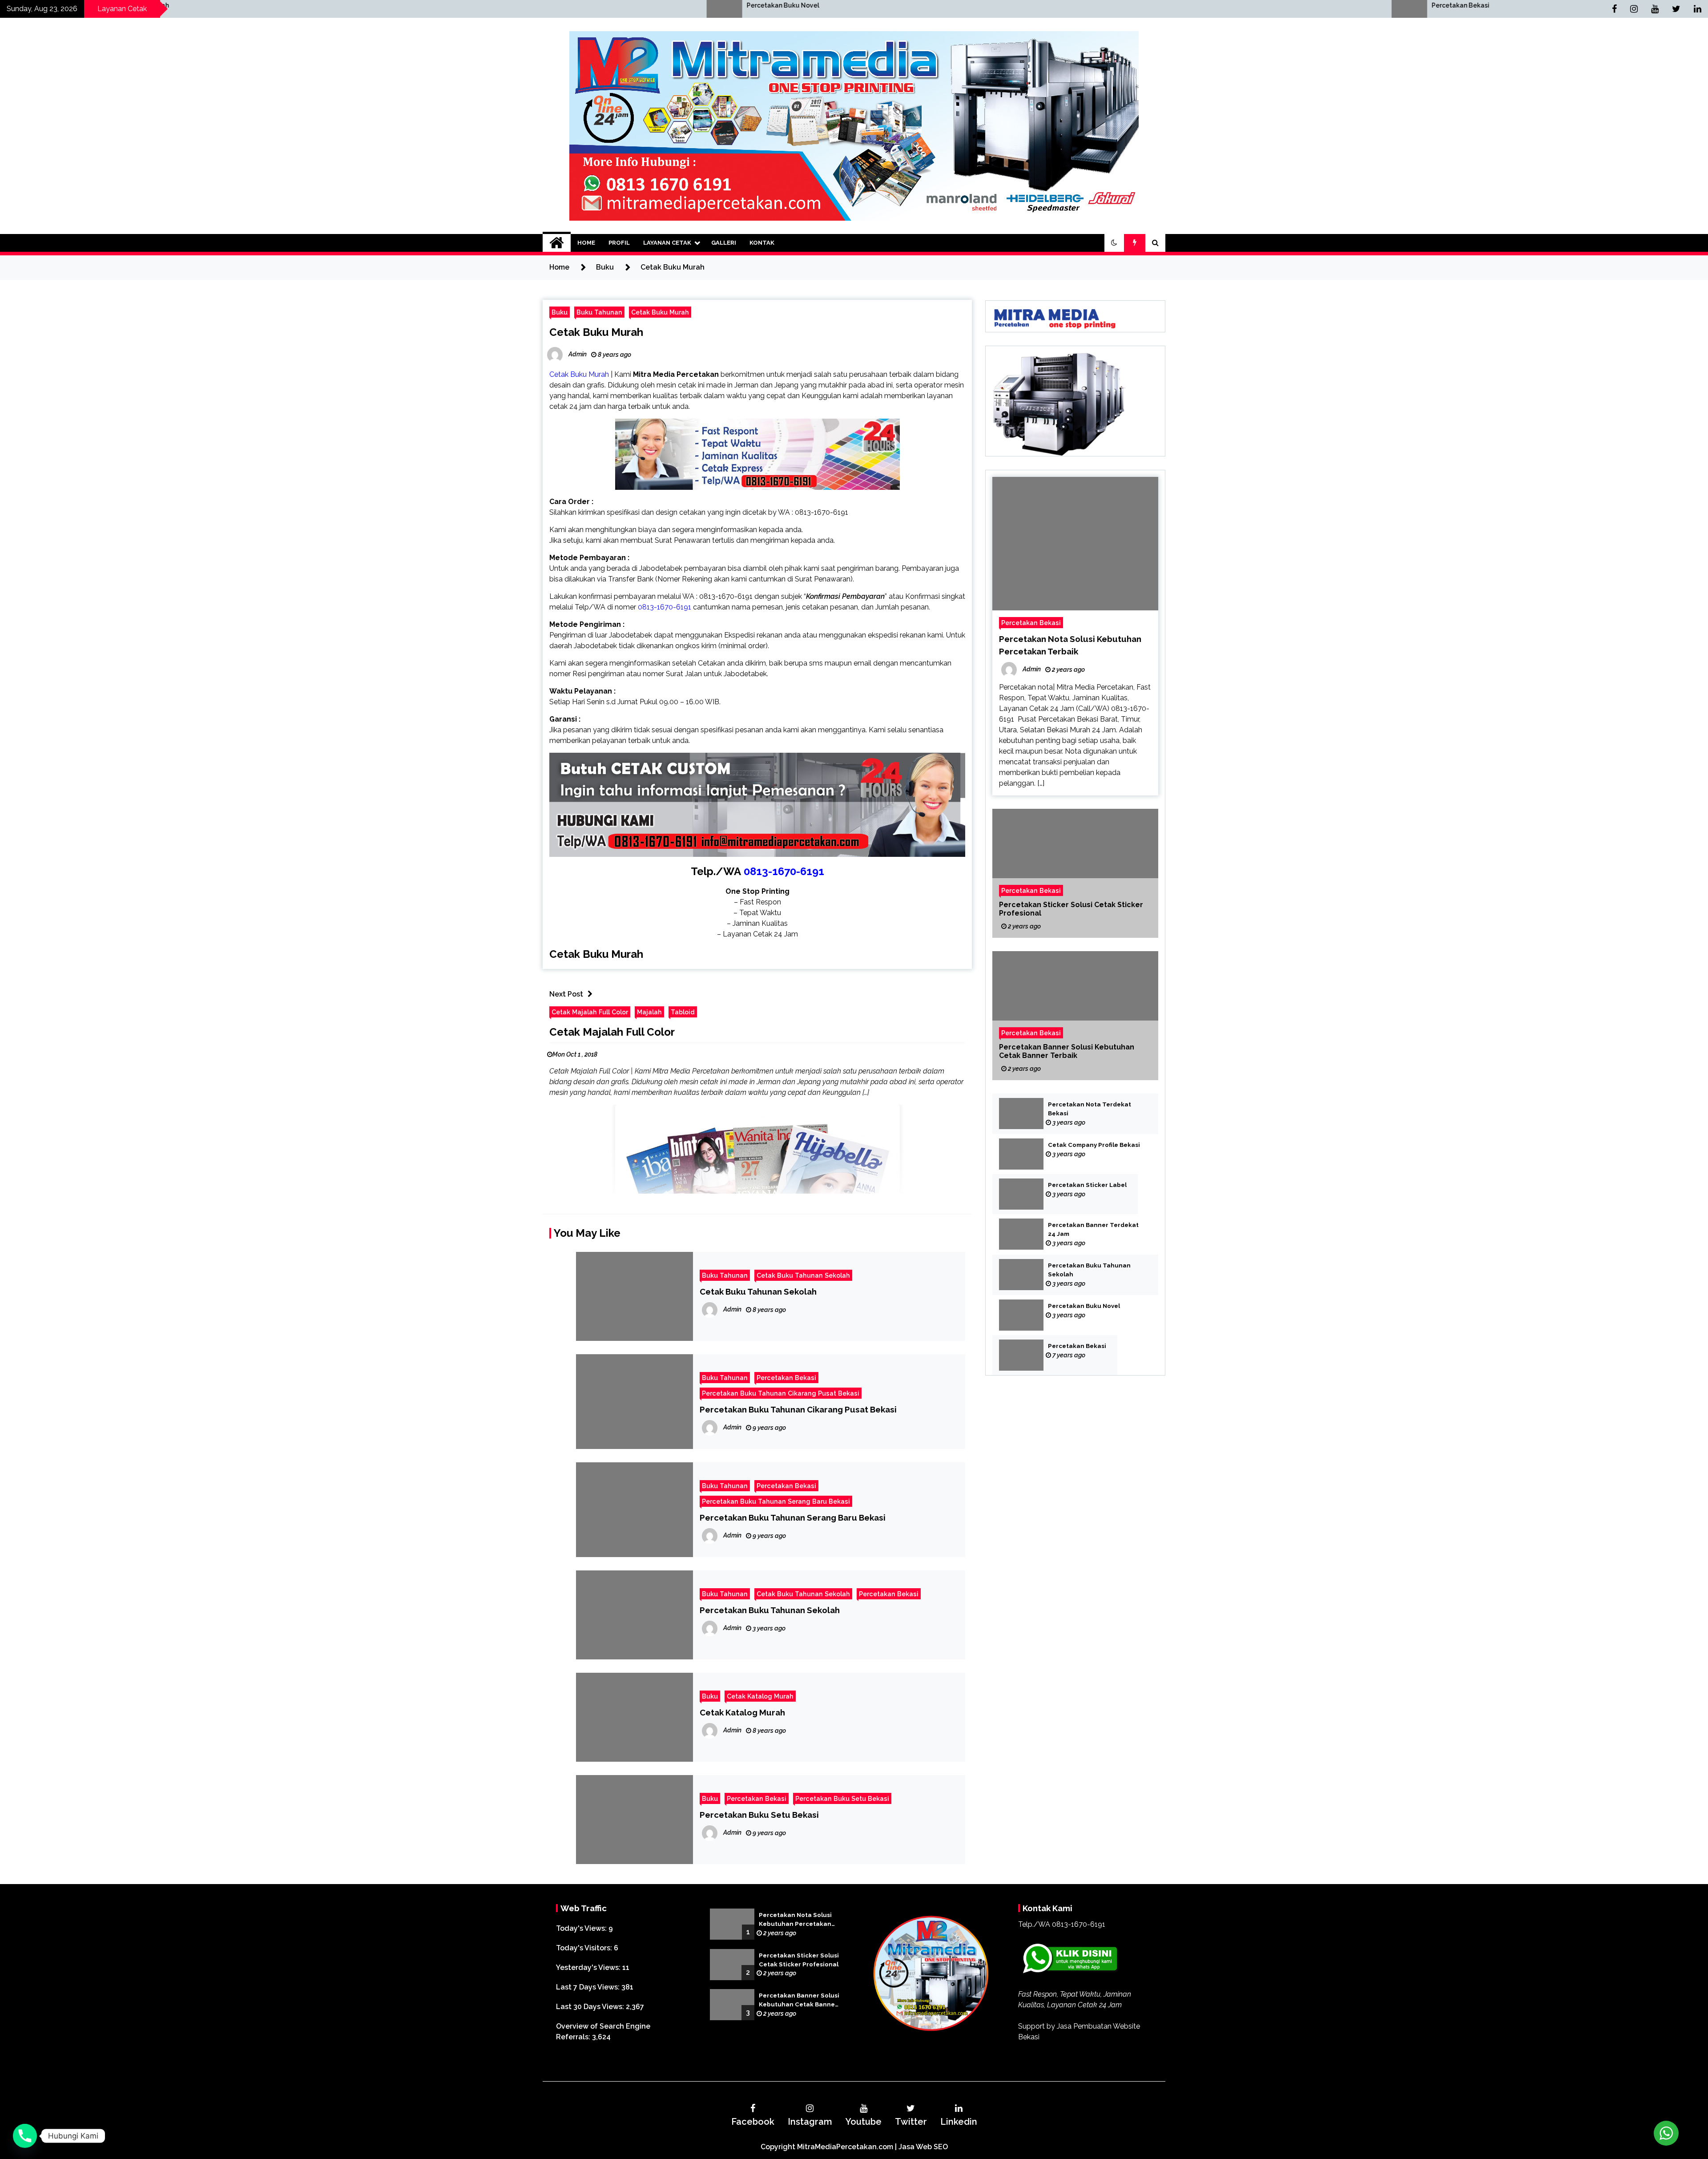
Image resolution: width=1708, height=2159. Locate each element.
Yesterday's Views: (589, 1967)
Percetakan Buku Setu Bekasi (842, 1798)
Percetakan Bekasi (623, 5)
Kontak (762, 243)
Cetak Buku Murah (660, 312)
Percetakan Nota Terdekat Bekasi (1090, 1109)
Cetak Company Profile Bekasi (1094, 1145)
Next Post (566, 994)
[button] (1114, 243)
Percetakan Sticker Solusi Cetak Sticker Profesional (1071, 909)
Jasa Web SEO (923, 2147)
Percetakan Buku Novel (1084, 1306)
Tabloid (683, 1012)
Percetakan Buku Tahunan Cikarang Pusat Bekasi (781, 1393)
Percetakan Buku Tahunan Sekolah (770, 1610)
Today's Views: (582, 1928)
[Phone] (25, 2136)
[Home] (557, 243)
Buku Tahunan (599, 312)
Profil (619, 243)
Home (586, 243)
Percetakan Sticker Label (1087, 1185)
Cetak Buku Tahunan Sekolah (803, 1275)
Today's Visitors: (585, 1948)
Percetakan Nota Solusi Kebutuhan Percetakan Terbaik (795, 1920)
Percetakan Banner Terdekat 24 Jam (1093, 1229)
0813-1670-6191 (784, 871)
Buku (560, 312)
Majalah (649, 1012)
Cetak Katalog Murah (760, 1696)
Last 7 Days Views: (589, 1987)
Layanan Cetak (667, 243)
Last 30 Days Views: (591, 2007)
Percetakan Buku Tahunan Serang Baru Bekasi (776, 1501)
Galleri (724, 243)
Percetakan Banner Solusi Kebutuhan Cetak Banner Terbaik (1067, 1051)
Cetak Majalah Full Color (590, 1012)
